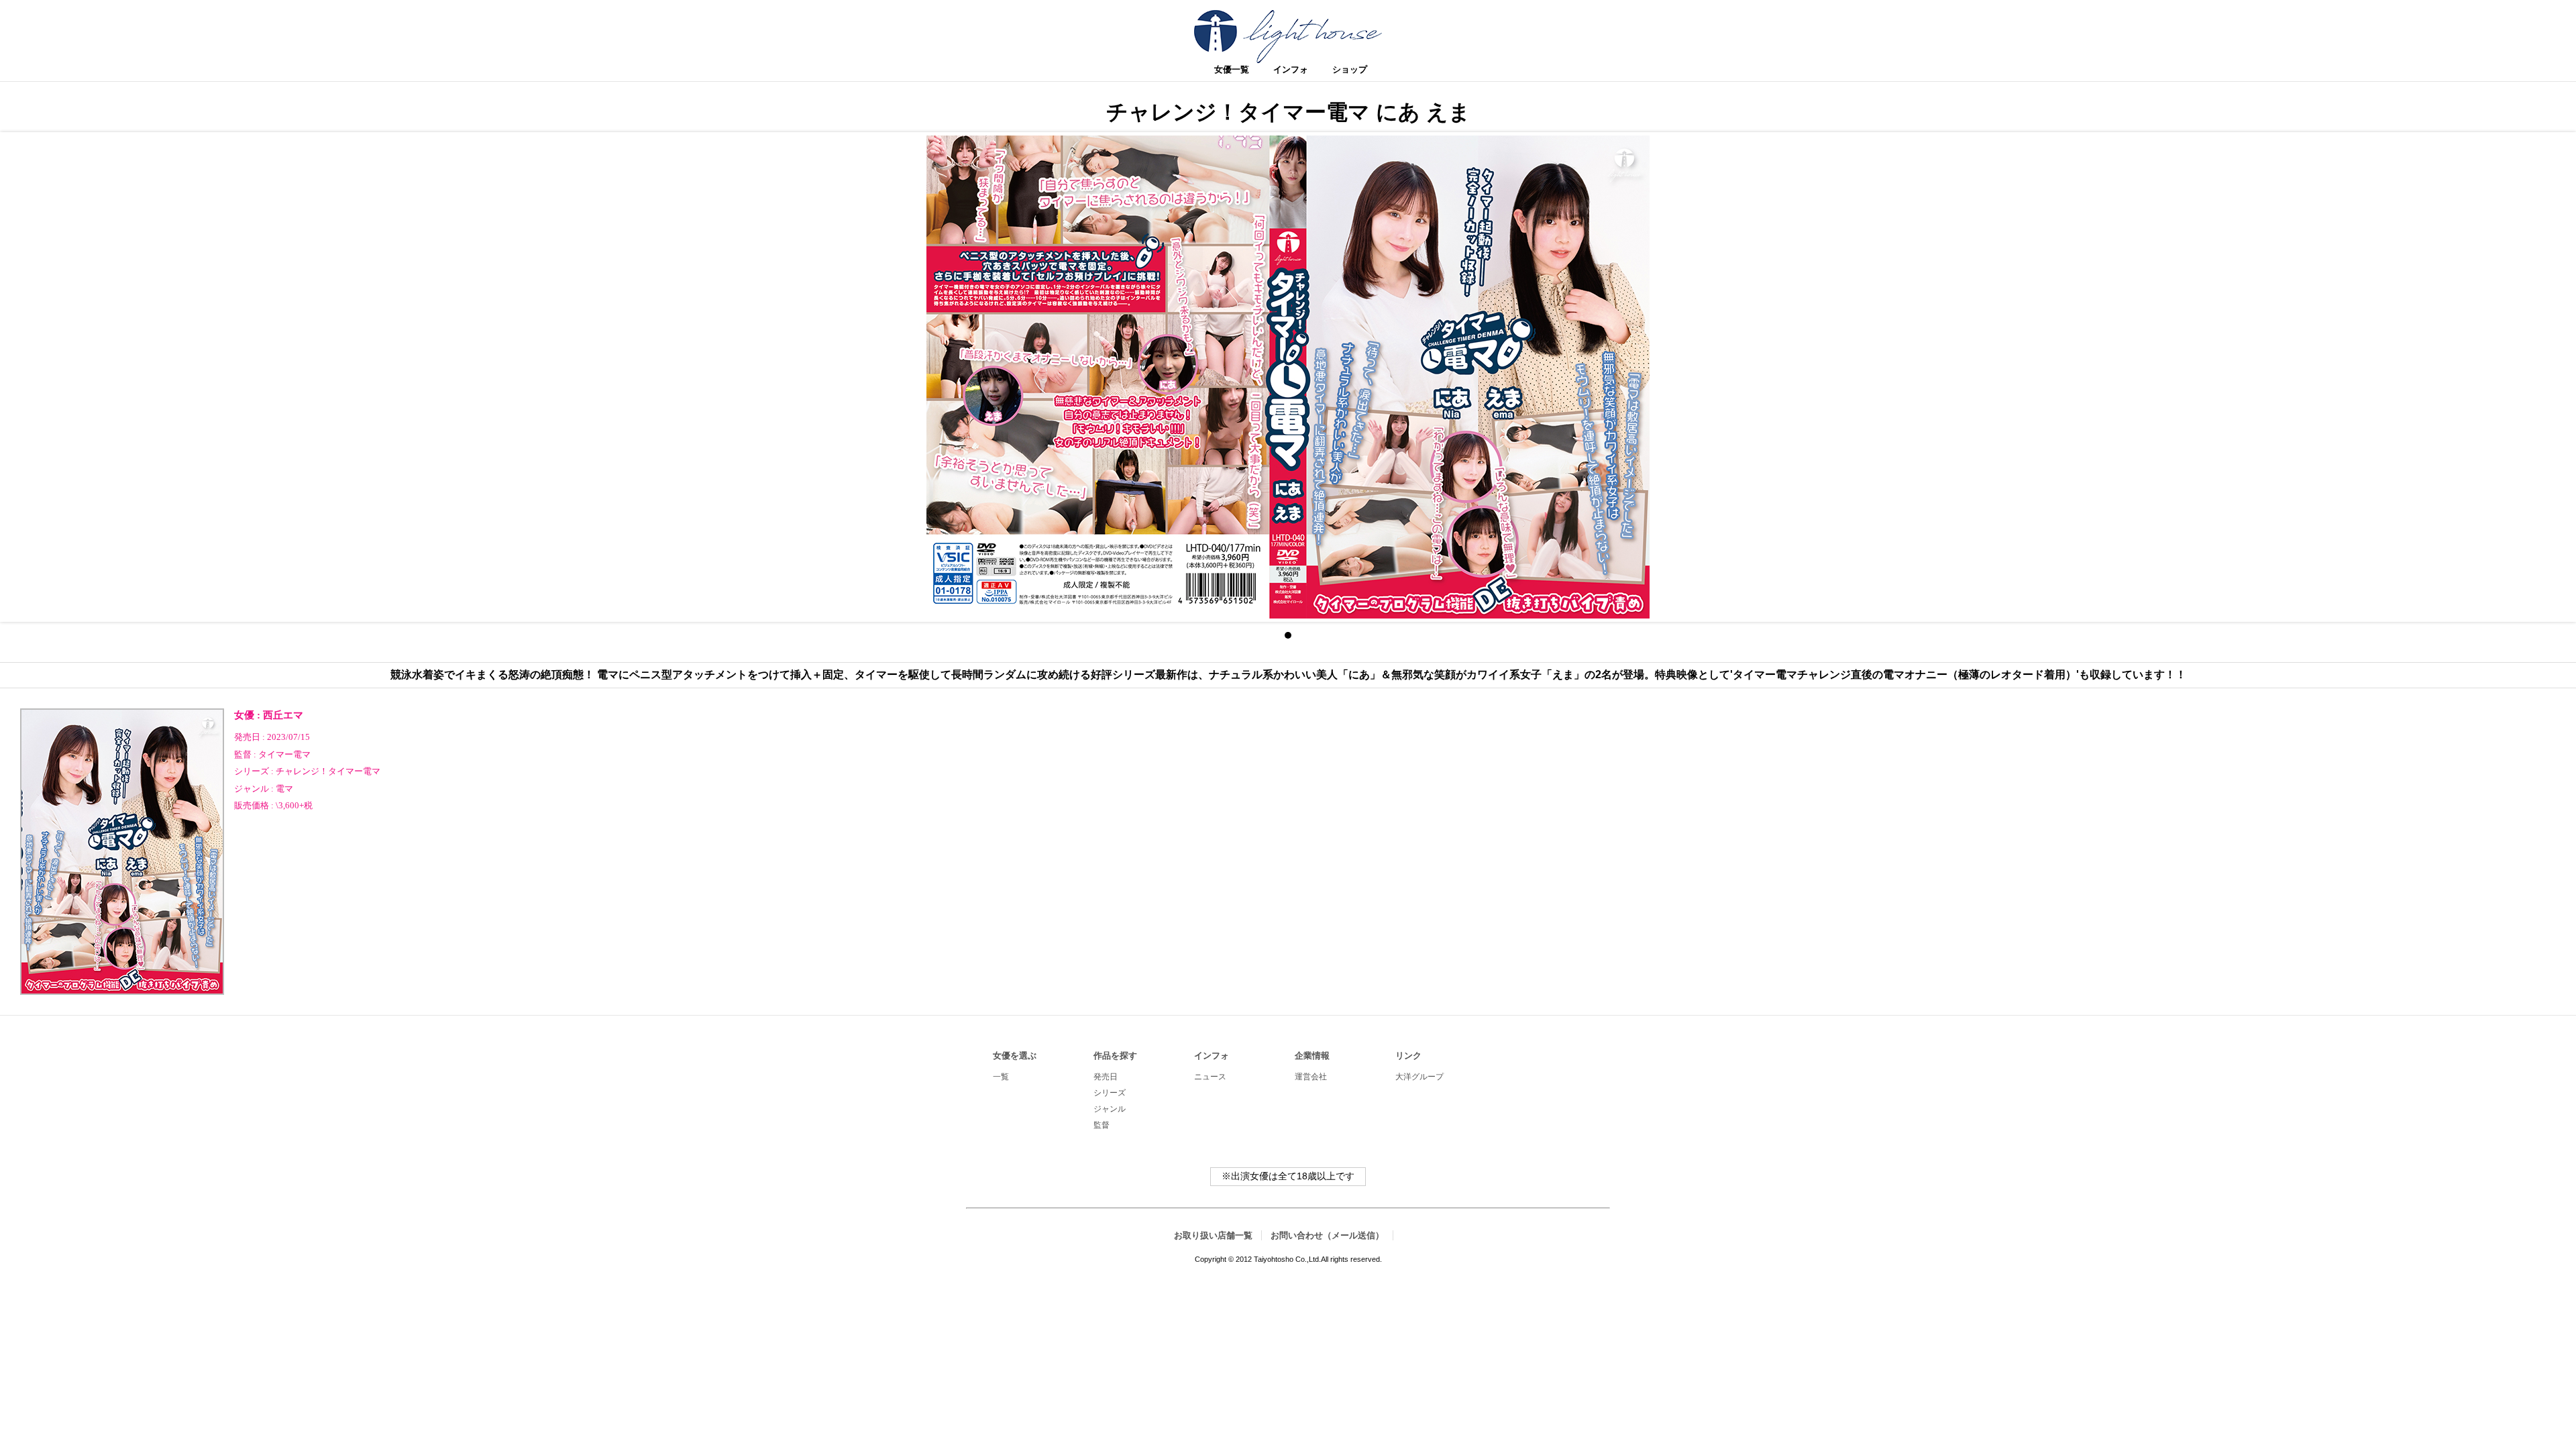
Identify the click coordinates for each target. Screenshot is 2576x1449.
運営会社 (1311, 1077)
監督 (243, 755)
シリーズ (252, 771)
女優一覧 (1232, 69)
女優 (244, 715)
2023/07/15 (288, 737)
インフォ (1291, 69)
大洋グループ (1419, 1077)
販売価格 (252, 806)
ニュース (1210, 1077)
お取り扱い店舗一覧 (1213, 1235)
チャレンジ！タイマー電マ (328, 771)
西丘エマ (283, 715)
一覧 (1001, 1077)
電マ (284, 789)
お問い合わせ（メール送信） (1327, 1235)
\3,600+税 (294, 806)
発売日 (247, 737)
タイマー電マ (284, 755)
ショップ (1350, 69)
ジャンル (252, 789)
